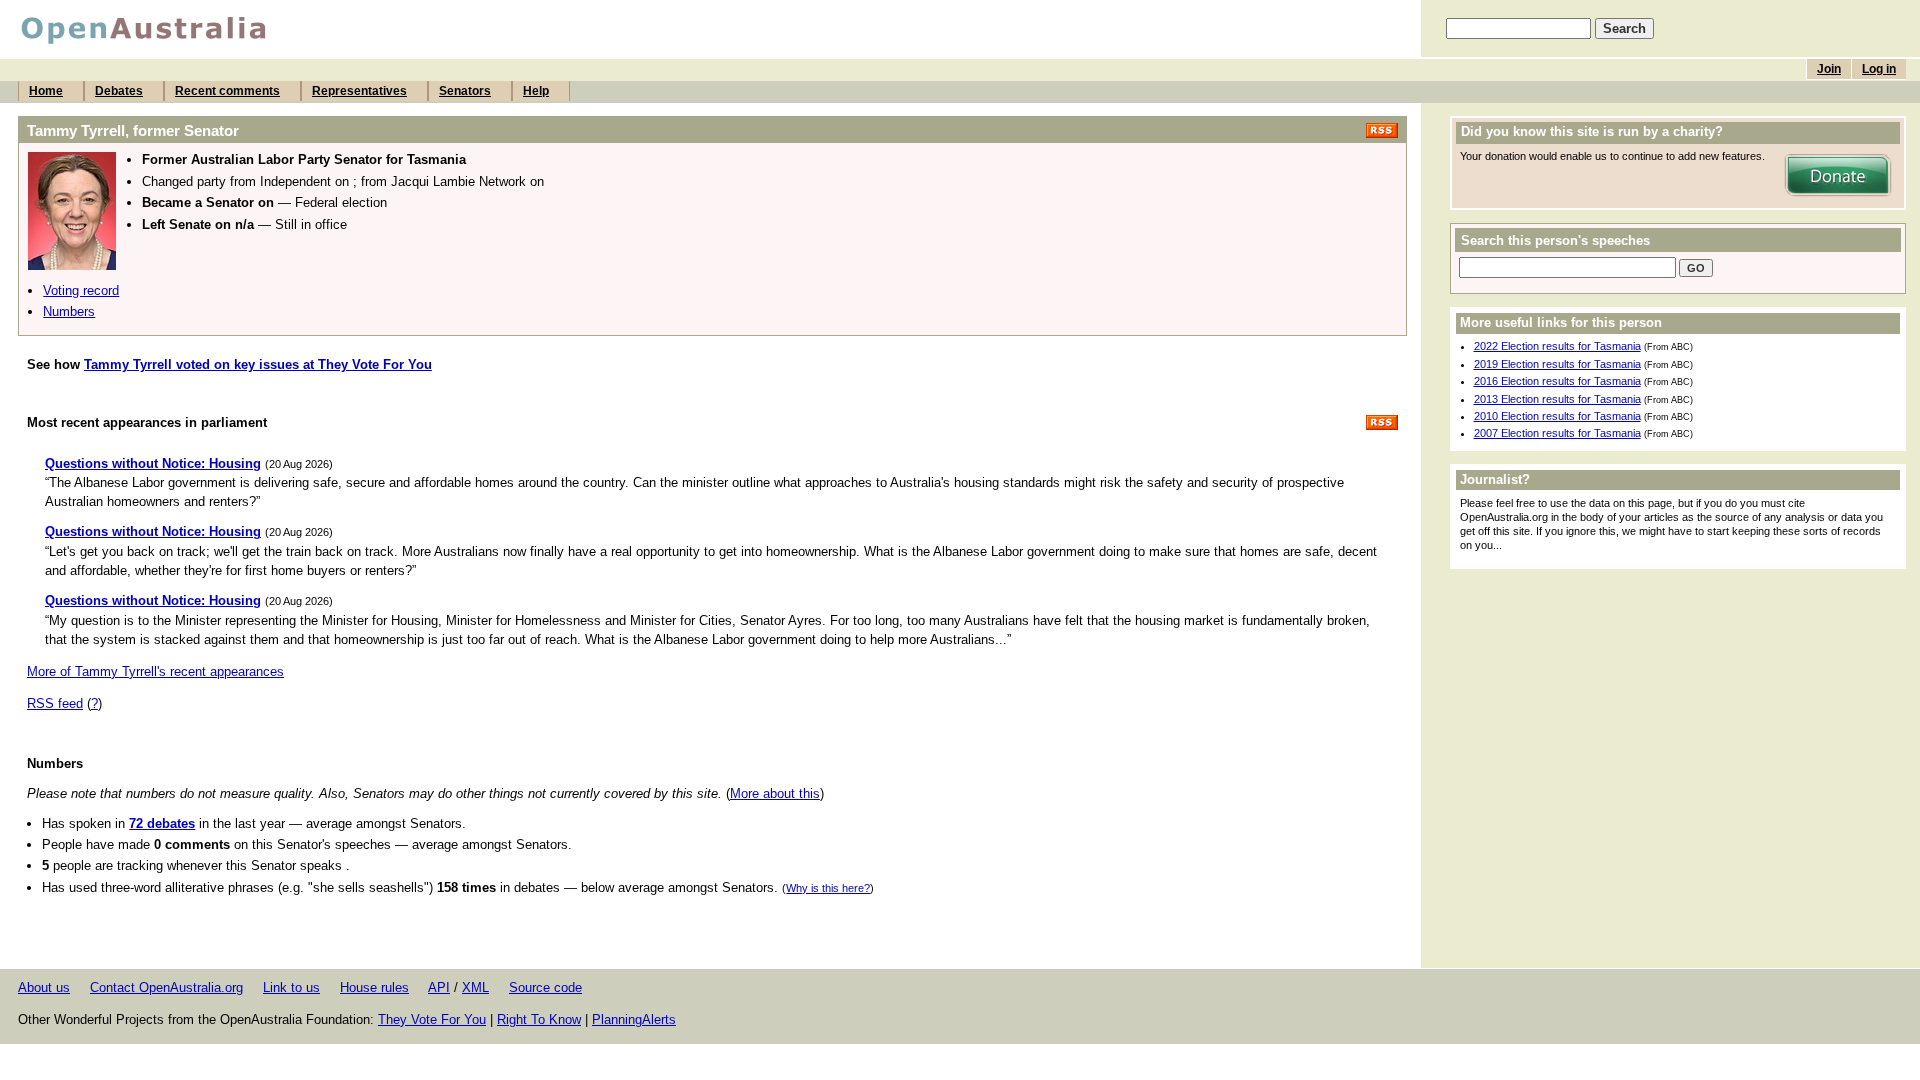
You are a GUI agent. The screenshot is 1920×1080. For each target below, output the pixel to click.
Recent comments (227, 91)
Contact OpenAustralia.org (166, 987)
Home (46, 91)
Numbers (69, 311)
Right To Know (539, 1019)
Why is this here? (828, 888)
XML (475, 987)
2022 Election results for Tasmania (1557, 346)
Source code (545, 987)
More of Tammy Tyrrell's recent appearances (155, 671)
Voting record (81, 290)
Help (536, 91)
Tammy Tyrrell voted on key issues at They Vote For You (258, 364)
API (439, 987)
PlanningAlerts (634, 1019)
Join (1829, 69)
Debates (119, 91)
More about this (775, 793)
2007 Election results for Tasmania (1557, 433)
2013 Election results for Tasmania (1557, 399)
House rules (374, 987)
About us (44, 987)
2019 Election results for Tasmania (1557, 364)
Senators (465, 91)
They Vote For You (432, 1019)
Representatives (359, 91)
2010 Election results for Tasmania (1557, 416)
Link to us (291, 987)
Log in (1879, 69)
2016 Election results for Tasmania (1557, 381)
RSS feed (55, 703)
